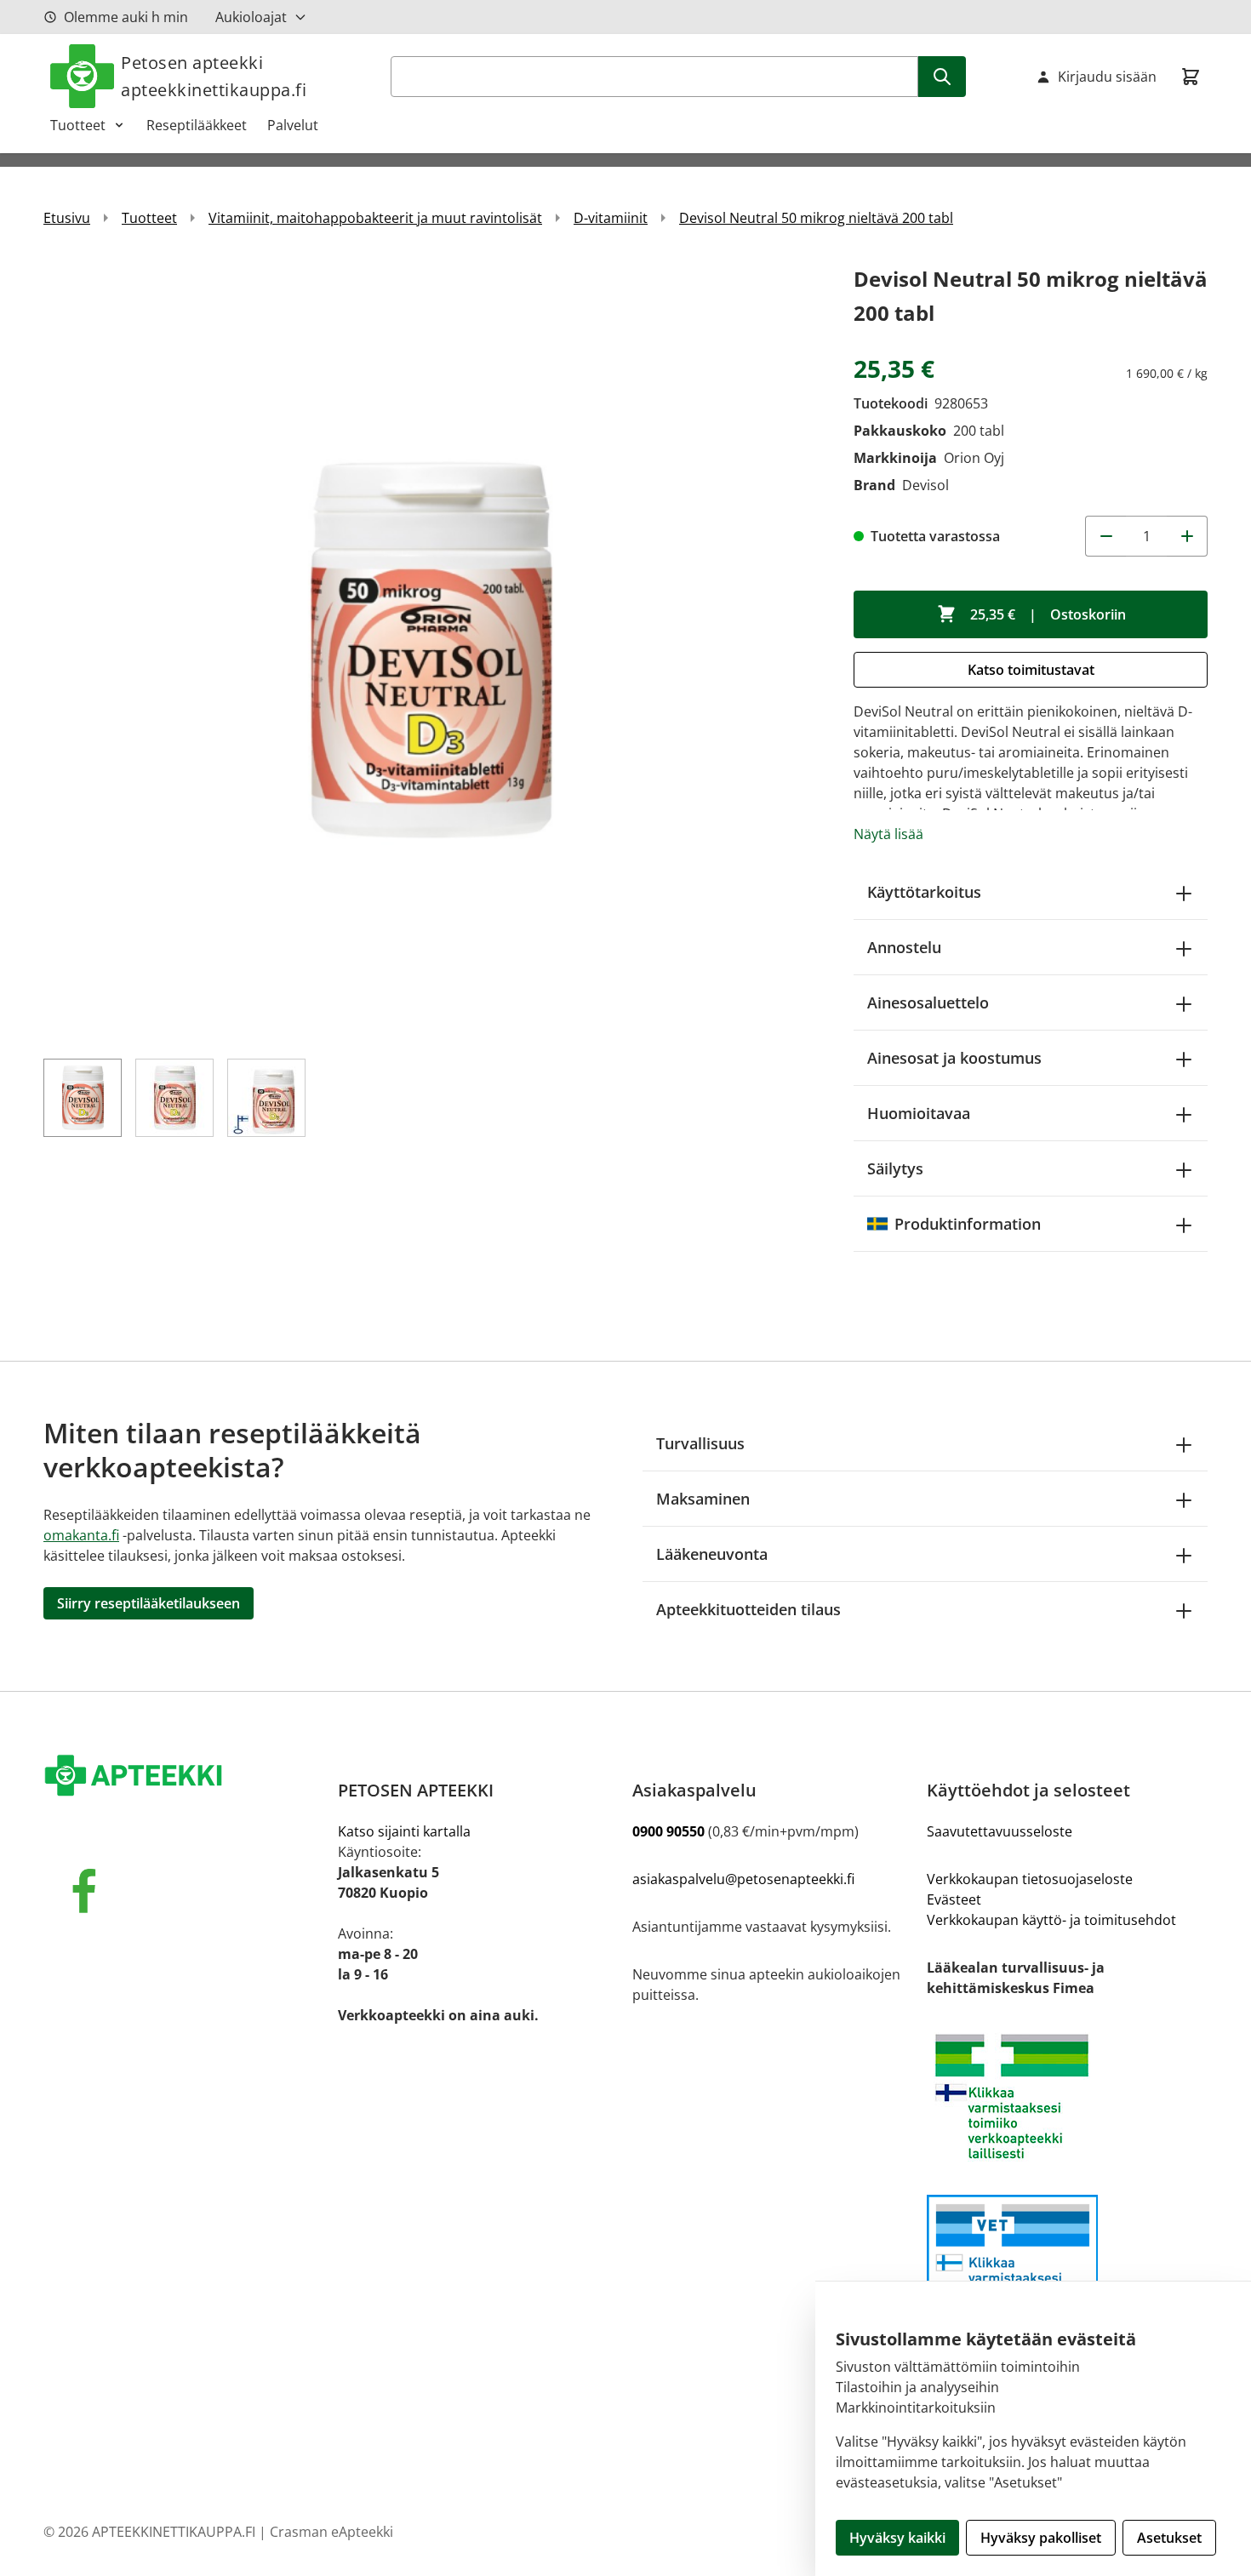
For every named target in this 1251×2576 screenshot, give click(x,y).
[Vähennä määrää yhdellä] (1105, 536)
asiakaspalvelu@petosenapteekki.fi (743, 1879)
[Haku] (942, 77)
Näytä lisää (888, 834)
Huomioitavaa (919, 1113)
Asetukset (1169, 2538)
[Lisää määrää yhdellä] (1187, 536)
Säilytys (895, 1168)
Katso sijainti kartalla (404, 1831)
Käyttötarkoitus (924, 892)
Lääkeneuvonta (712, 1554)
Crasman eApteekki (331, 2532)
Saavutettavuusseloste (1000, 1831)
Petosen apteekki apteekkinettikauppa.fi (214, 76)
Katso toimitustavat (1031, 670)
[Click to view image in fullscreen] (431, 650)
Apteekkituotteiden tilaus (748, 1609)
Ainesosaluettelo (928, 1002)
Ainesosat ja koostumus (954, 1058)
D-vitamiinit (611, 218)
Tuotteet (78, 125)
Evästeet (954, 1899)
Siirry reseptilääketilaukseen (149, 1603)
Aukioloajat (251, 17)
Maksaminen (703, 1499)
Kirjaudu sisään (1107, 77)
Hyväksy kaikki (897, 2538)
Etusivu (67, 218)
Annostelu (904, 947)
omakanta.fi (81, 1535)
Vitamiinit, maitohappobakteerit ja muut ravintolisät (375, 218)
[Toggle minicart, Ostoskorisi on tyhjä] (1191, 77)
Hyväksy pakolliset (1041, 2538)
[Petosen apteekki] (184, 1777)
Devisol (925, 485)
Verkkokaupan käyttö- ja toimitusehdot (1051, 1920)
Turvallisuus (700, 1443)
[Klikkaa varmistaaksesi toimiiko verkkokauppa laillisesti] (1067, 2096)
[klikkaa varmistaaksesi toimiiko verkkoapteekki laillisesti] (1067, 2266)
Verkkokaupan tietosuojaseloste (1030, 1879)
